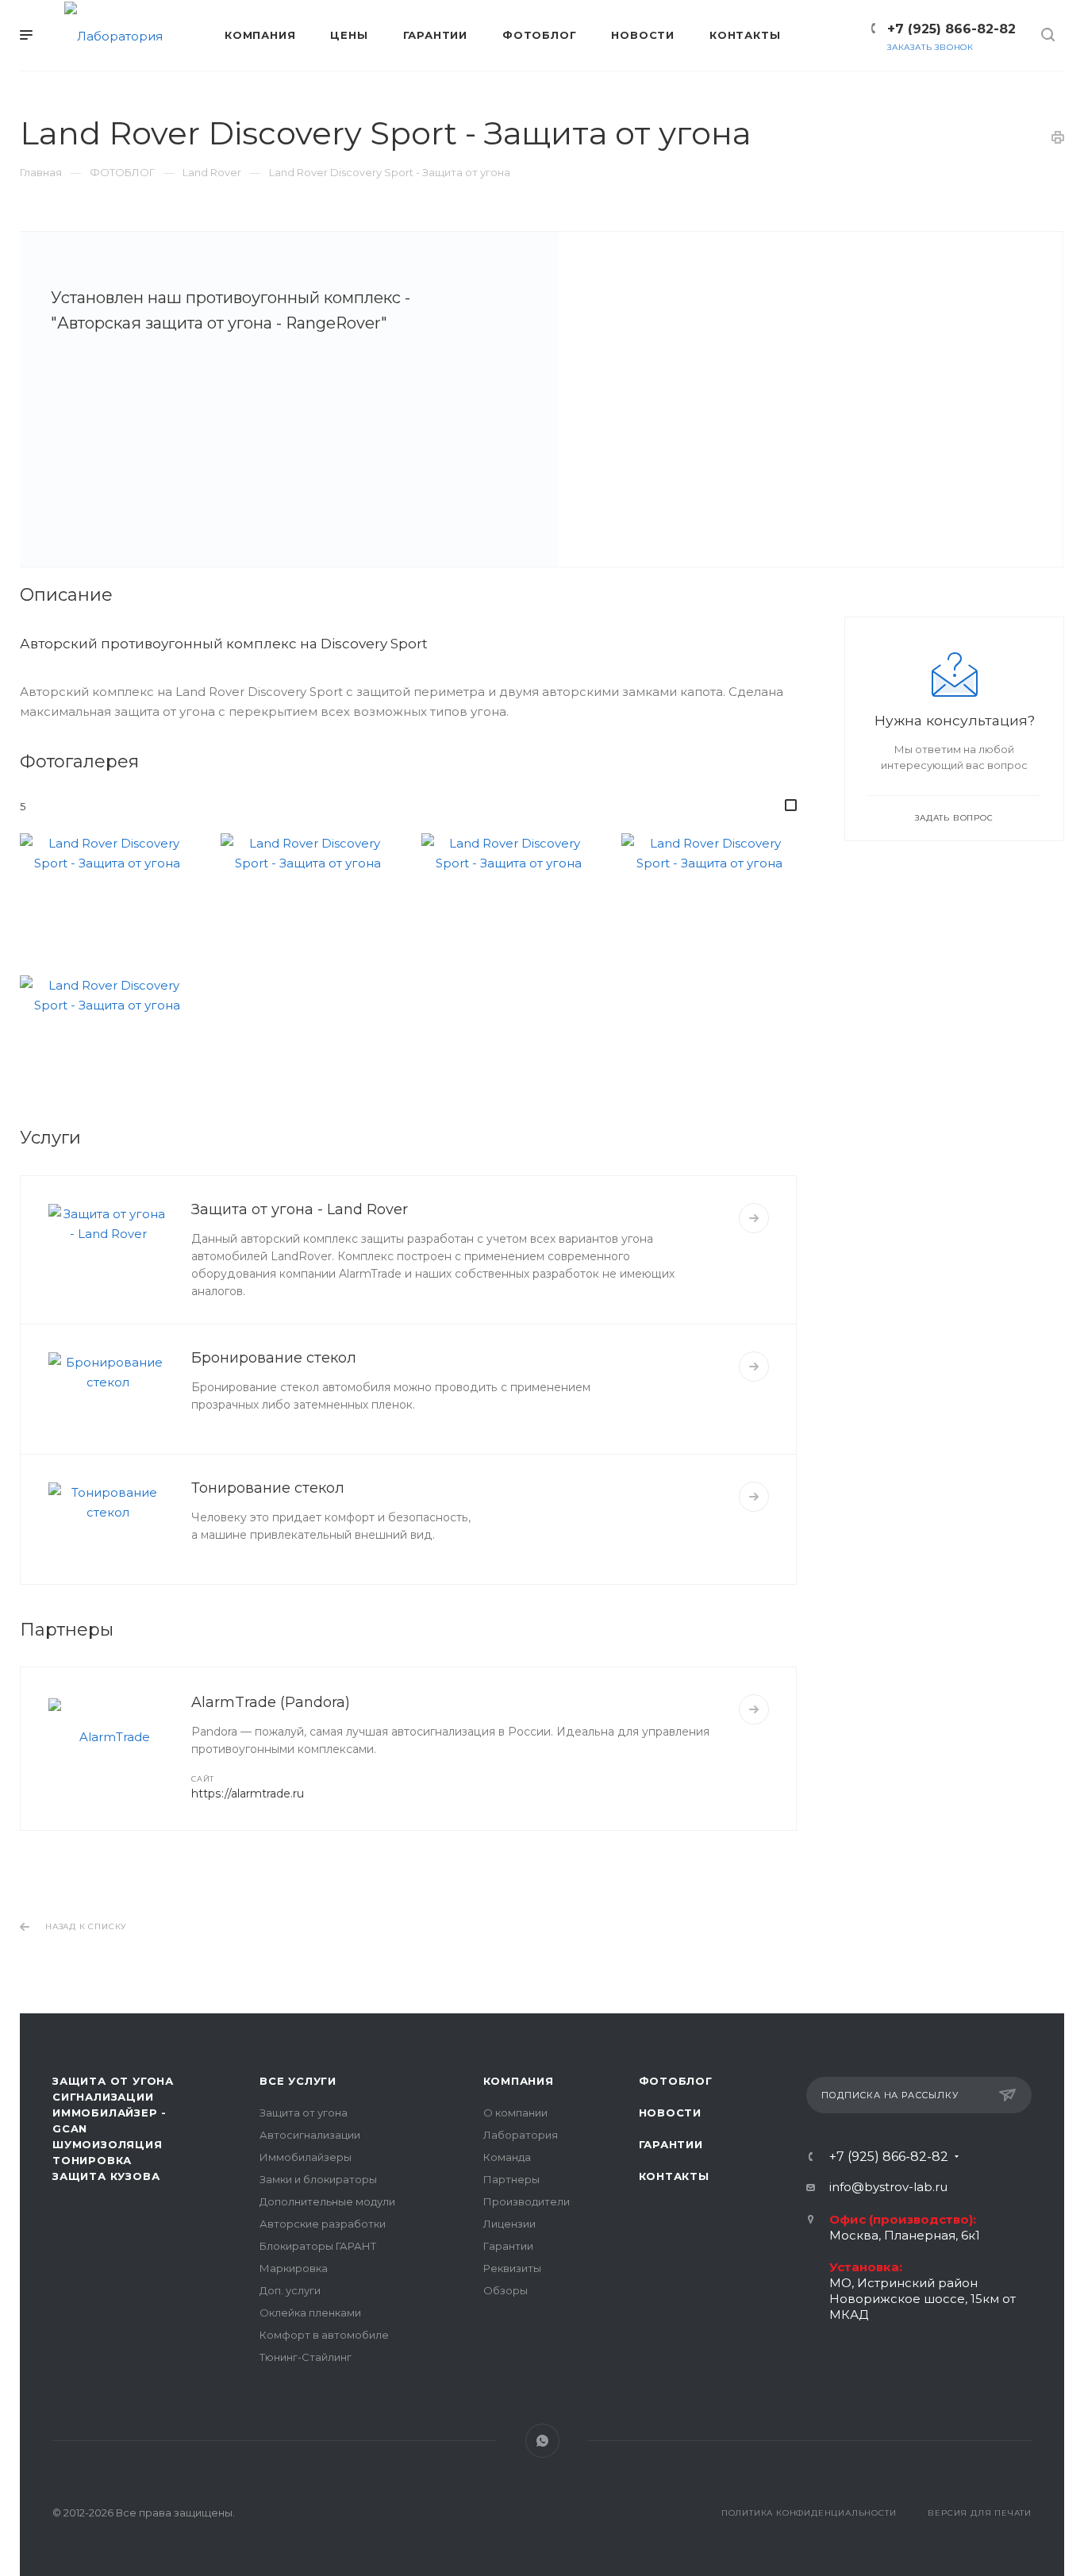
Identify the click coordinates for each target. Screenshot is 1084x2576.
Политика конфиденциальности (809, 2513)
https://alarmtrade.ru (248, 1794)
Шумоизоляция (108, 2144)
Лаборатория (521, 2135)
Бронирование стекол (274, 1358)
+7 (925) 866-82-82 (951, 29)
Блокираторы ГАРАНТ (318, 2246)
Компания (519, 2081)
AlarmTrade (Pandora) (271, 1702)
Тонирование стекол (268, 1488)
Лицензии (509, 2224)
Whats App (542, 2441)
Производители (527, 2201)
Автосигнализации (310, 2135)
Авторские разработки (323, 2224)
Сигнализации (103, 2097)
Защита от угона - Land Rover (300, 1209)
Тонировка (92, 2160)
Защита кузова (106, 2176)
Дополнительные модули (327, 2201)
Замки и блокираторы (318, 2179)
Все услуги (298, 2081)
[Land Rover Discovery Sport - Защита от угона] (810, 399)
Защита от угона (304, 2113)
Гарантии (508, 2246)
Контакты (674, 2176)
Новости (671, 2113)
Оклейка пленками (310, 2313)
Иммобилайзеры (306, 2157)
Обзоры (505, 2290)
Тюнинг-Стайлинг (306, 2357)
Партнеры (511, 2179)
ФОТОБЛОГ (676, 2081)
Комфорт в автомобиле (324, 2335)
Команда (507, 2157)
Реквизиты (512, 2268)
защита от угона (113, 2081)
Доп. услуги (290, 2290)
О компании (515, 2113)
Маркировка (294, 2268)
